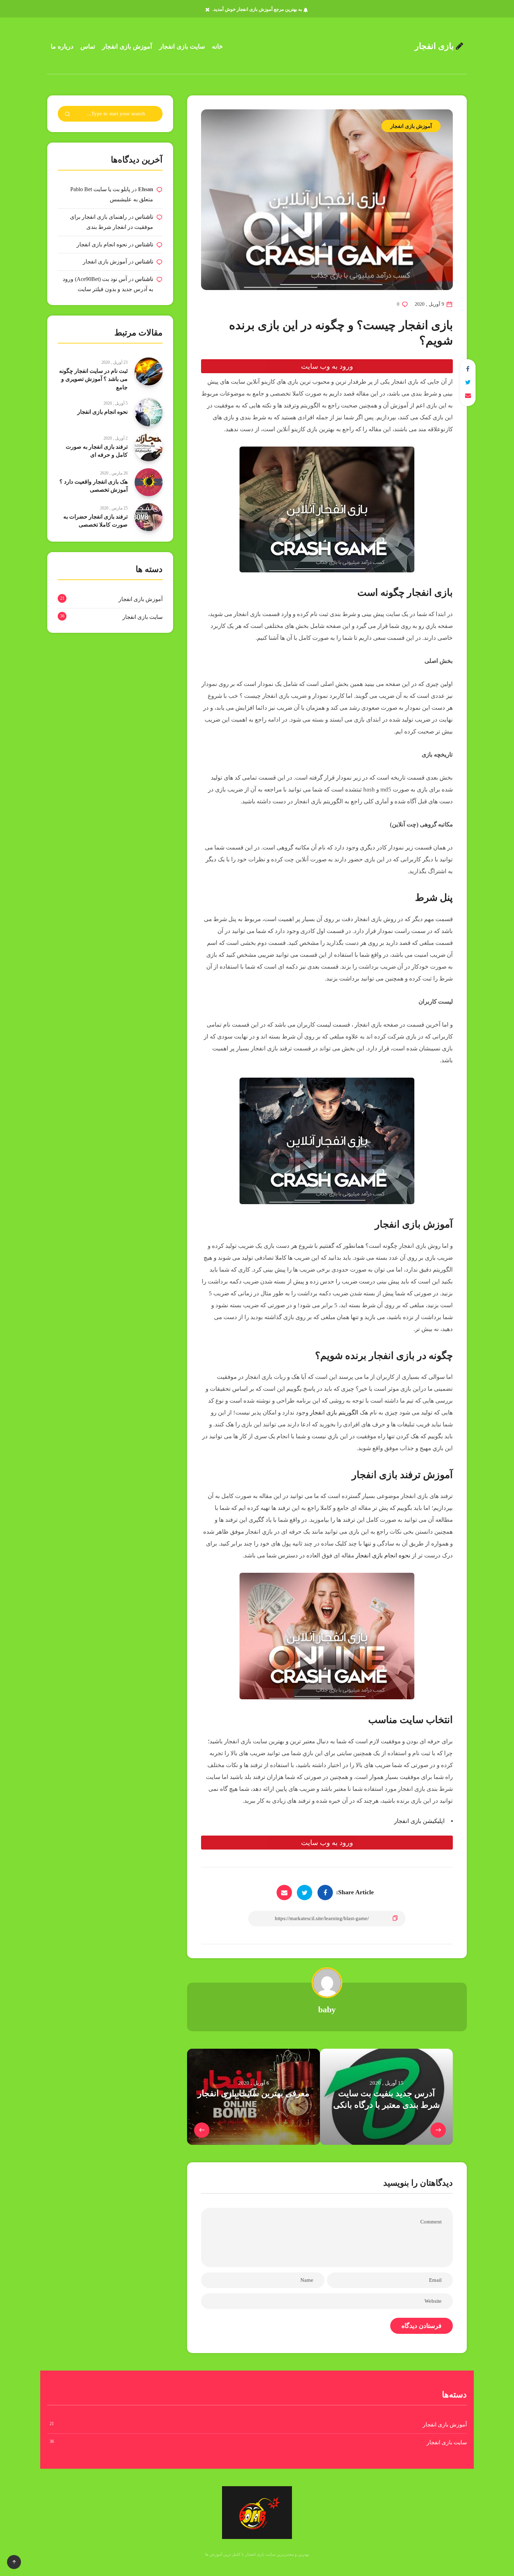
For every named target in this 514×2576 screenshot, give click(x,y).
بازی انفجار (435, 46)
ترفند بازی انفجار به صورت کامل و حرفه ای (97, 451)
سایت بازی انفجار (182, 46)
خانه (217, 46)
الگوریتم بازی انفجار (334, 1413)
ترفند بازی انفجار (386, 1475)
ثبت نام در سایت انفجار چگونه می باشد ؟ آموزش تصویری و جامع (93, 379)
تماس (88, 46)
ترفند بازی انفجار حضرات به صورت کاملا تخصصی (95, 521)
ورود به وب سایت (327, 366)
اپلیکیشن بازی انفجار (419, 1821)
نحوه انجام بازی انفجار (384, 1555)
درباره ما (62, 46)
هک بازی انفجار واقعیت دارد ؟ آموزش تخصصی (94, 486)
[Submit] (67, 115)
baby (327, 2010)
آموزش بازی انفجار (127, 46)
